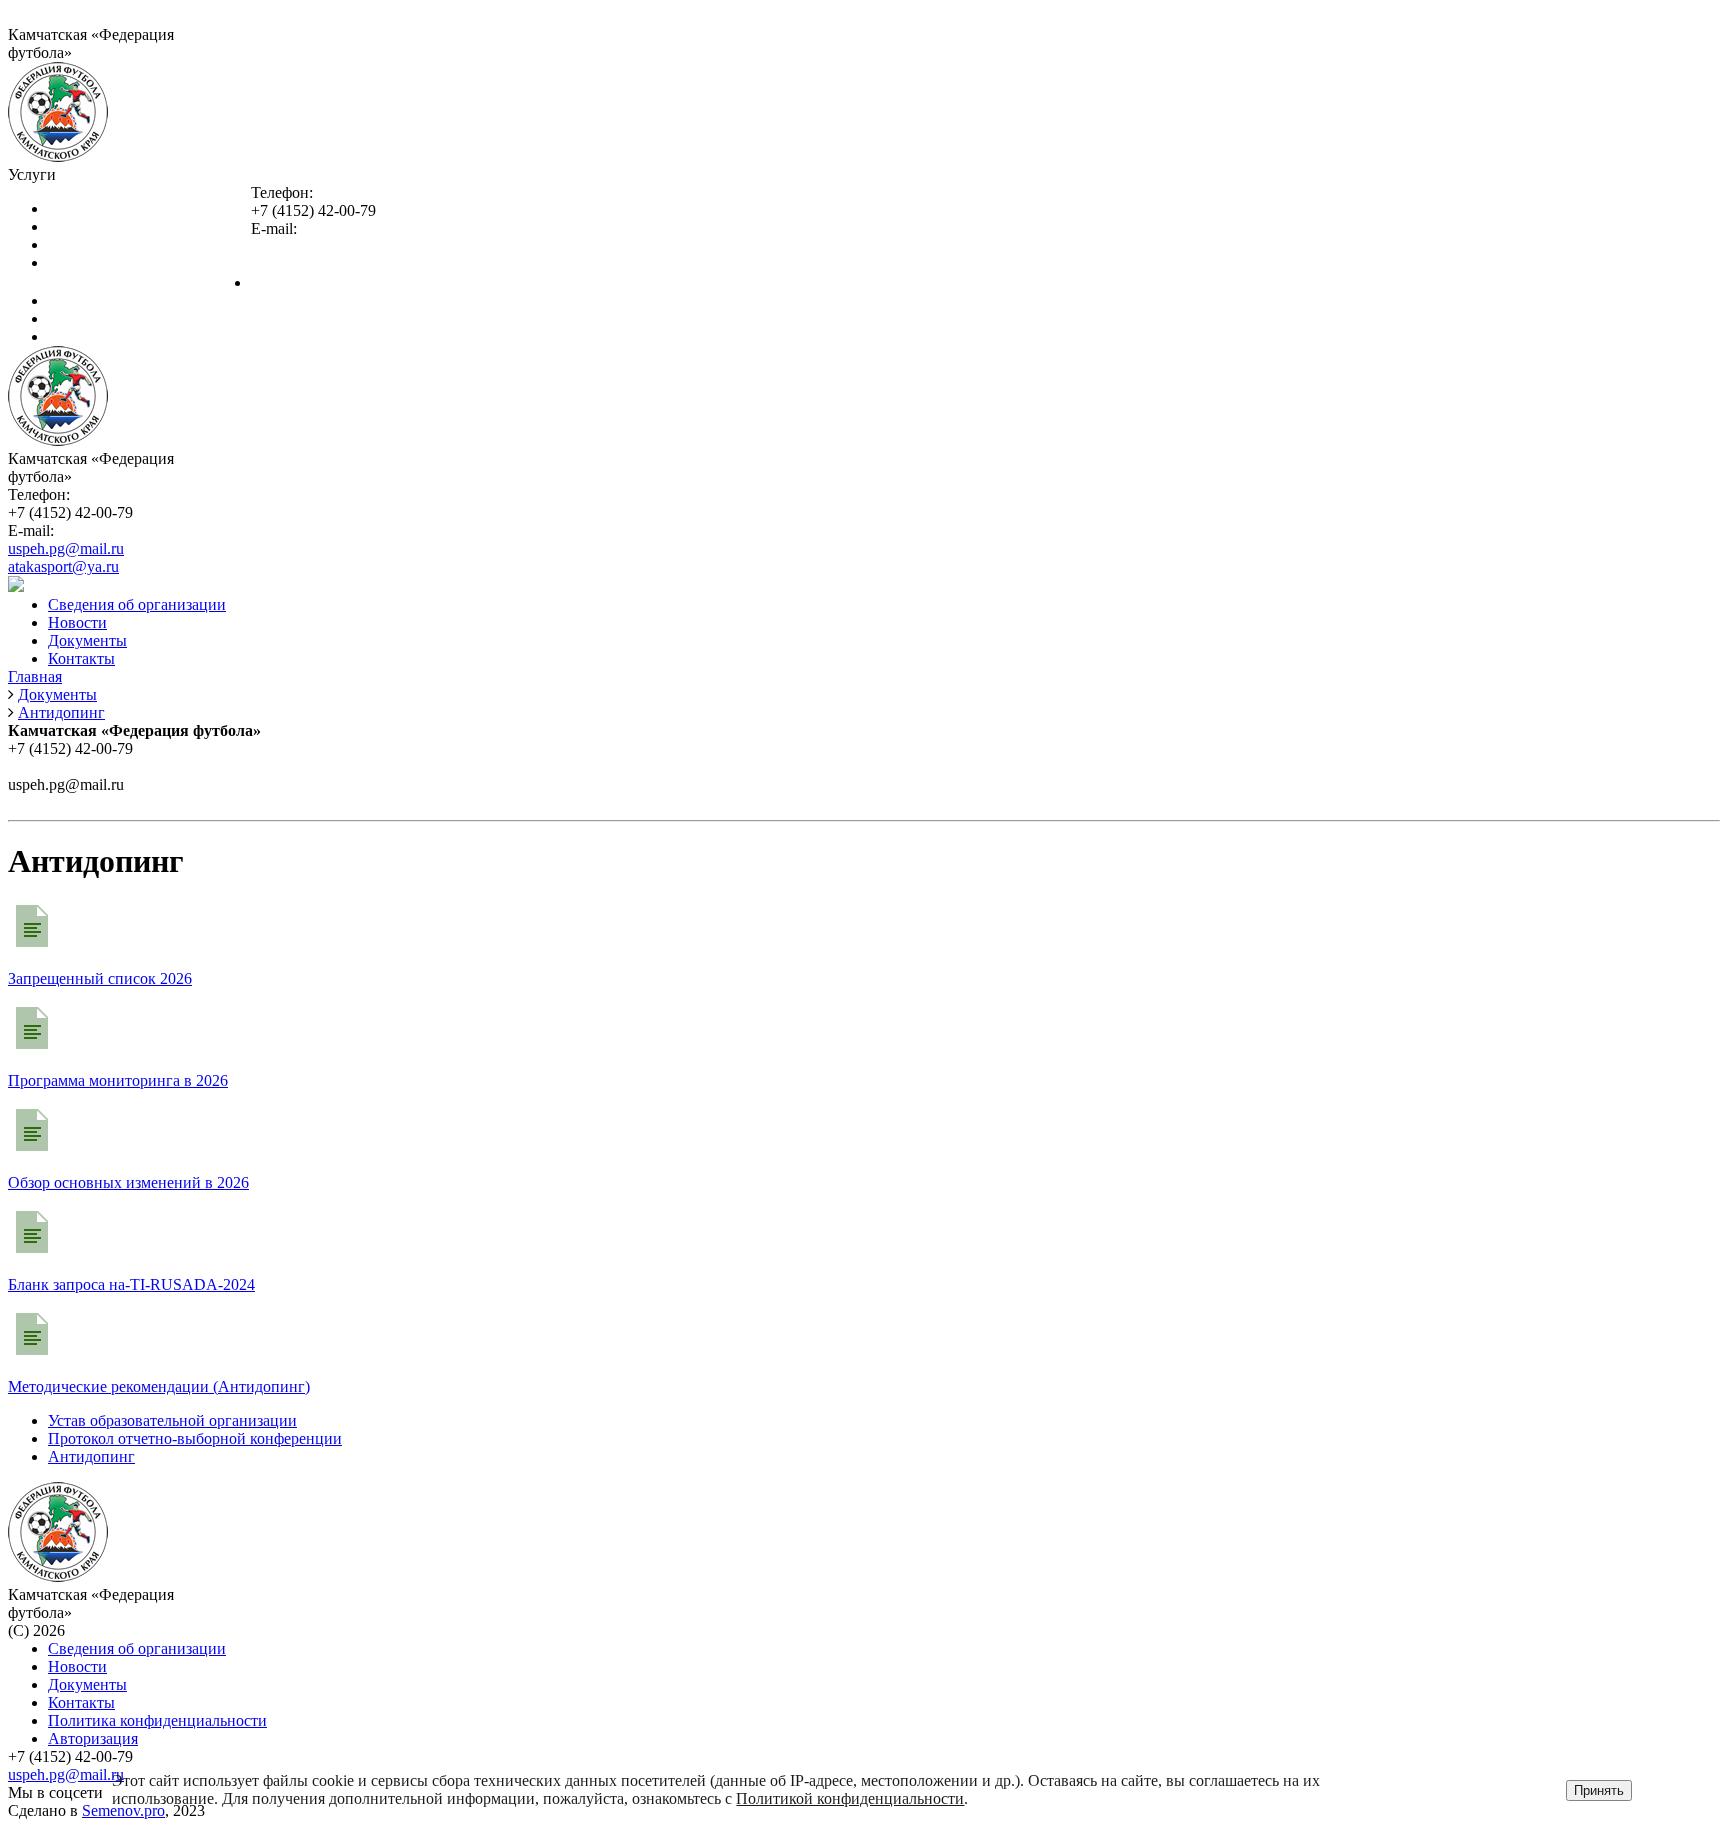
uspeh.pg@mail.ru (309, 246)
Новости (77, 300)
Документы (87, 318)
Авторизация (93, 1738)
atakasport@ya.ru (306, 264)
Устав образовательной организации (172, 1420)
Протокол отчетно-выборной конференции (195, 1438)
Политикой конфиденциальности (850, 1798)
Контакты (81, 336)
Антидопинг (91, 1456)
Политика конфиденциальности (157, 1720)
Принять (1599, 1790)
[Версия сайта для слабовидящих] (16, 586)
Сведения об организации (340, 282)
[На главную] (58, 156)
